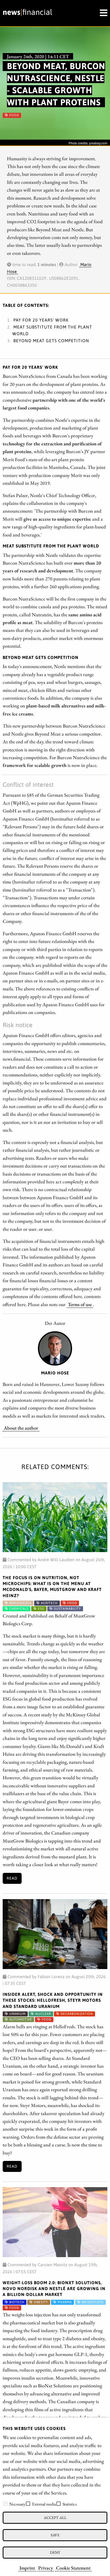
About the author (21, 1428)
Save (55, 2535)
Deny (55, 2552)
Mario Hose (55, 1373)
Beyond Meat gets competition (51, 341)
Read (12, 1878)
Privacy (46, 2568)
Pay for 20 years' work (41, 320)
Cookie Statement (73, 2568)
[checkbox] (5, 2504)
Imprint (27, 2568)
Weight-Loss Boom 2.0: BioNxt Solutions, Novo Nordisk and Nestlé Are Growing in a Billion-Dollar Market (54, 2289)
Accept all (55, 2517)
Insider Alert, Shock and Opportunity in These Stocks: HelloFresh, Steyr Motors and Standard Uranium (53, 2000)
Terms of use (80, 1304)
